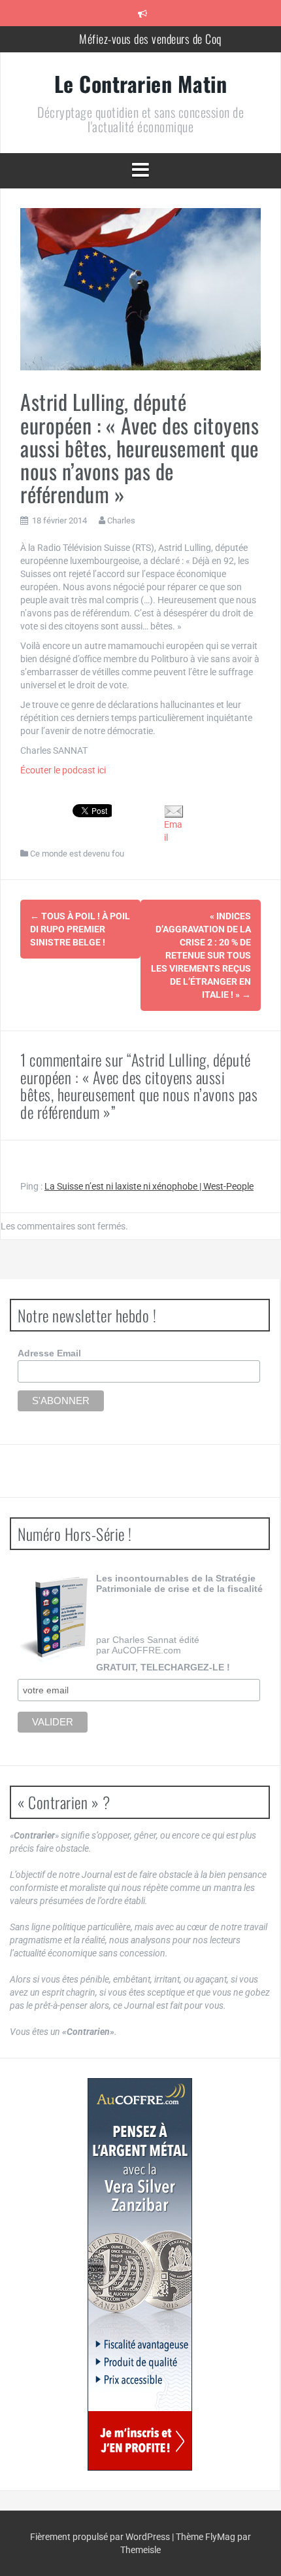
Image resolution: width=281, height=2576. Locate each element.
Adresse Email (49, 1353)
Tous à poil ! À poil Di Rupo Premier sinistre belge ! (80, 929)
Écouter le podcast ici (63, 770)
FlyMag (220, 2537)
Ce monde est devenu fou (77, 854)
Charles (121, 520)
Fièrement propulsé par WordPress (101, 2537)
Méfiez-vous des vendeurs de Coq (150, 39)
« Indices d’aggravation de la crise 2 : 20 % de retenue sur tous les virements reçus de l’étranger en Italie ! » (201, 955)
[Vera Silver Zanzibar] (140, 2274)
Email (173, 831)
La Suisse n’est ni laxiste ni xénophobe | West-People (149, 1186)
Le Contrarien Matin (141, 83)
